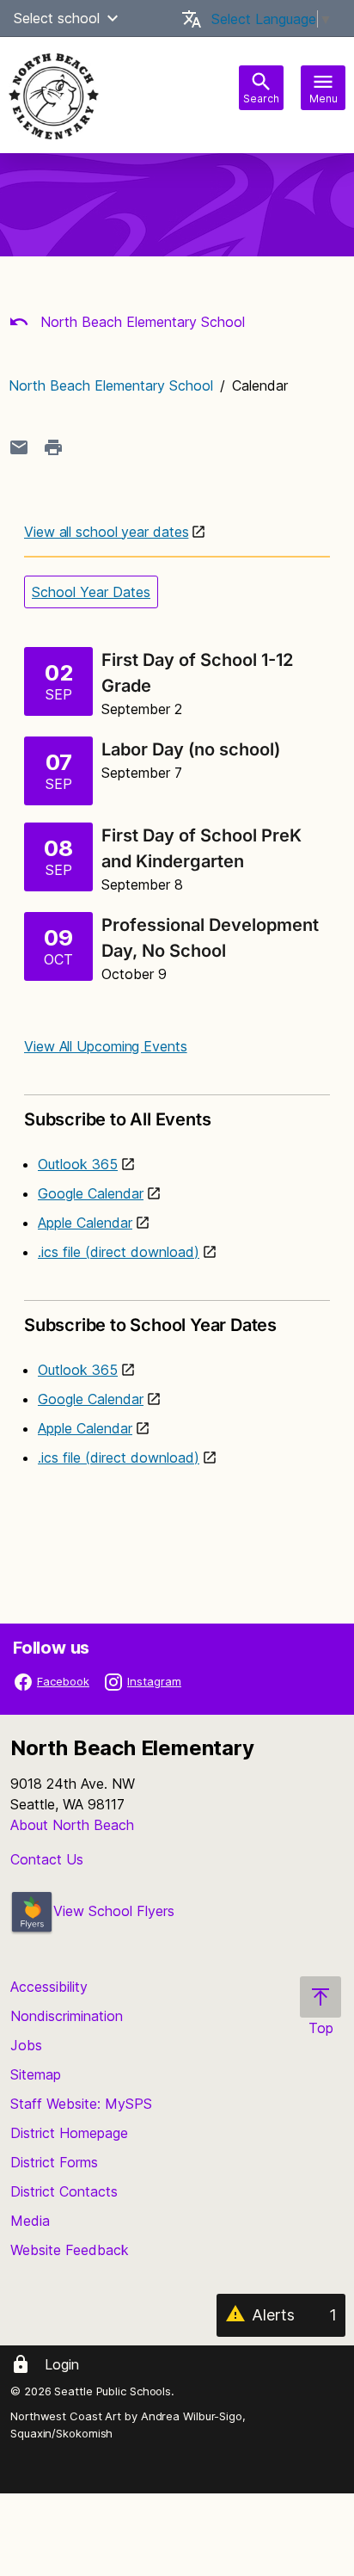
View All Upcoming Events (106, 1046)
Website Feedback (70, 2250)
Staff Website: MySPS (81, 2104)
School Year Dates (91, 592)
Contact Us (47, 1859)
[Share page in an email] (19, 447)
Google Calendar (91, 1193)
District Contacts (64, 2191)
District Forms (54, 2162)
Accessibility (49, 1987)
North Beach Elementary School (140, 322)
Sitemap (36, 2074)
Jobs (26, 2045)
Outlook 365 (78, 1164)
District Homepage (69, 2133)
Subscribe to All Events (117, 1119)
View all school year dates (106, 532)
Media (30, 2221)
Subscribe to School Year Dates (150, 1325)
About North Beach (72, 1825)
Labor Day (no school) (193, 749)
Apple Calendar (85, 1223)
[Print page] (53, 447)
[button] (113, 18)
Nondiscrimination (67, 2016)
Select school (57, 18)
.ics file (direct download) (119, 1252)
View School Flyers (114, 1911)
